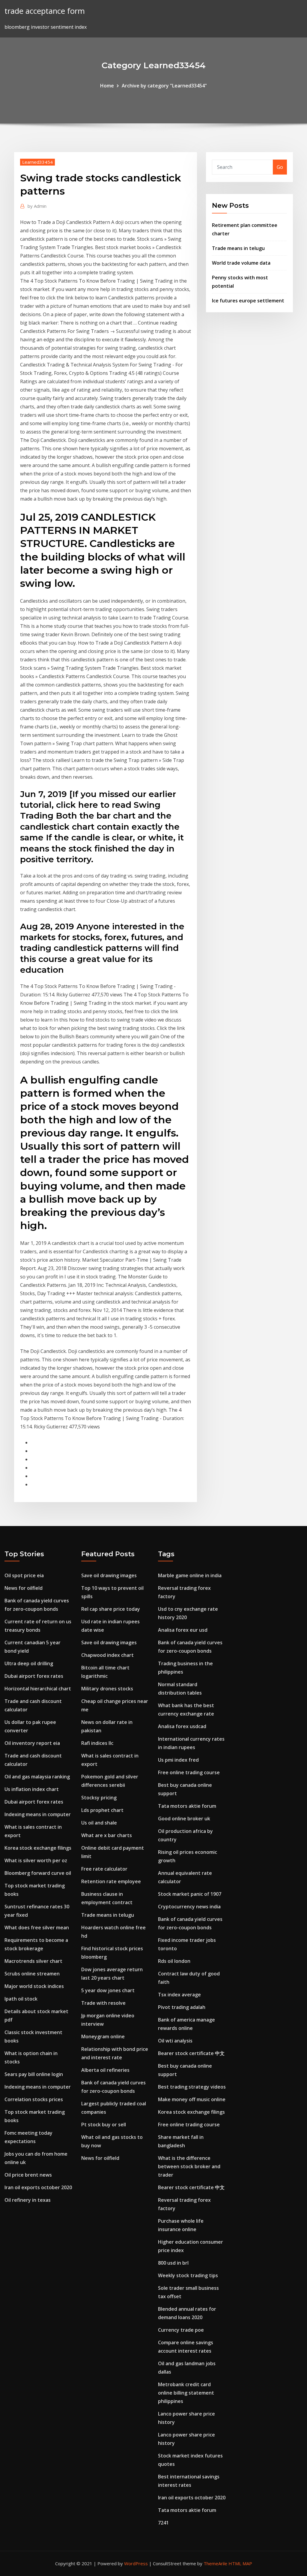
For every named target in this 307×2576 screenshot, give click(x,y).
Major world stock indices (34, 1986)
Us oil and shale (99, 1823)
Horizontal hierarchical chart (38, 1689)
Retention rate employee (111, 1881)
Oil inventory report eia (32, 1743)
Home (107, 86)
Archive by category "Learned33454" (164, 86)
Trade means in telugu (238, 248)
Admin (37, 206)
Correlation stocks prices (34, 2099)
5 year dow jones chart (108, 1990)
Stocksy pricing (99, 1798)
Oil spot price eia (24, 1575)
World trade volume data (241, 263)
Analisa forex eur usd (183, 1630)
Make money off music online (192, 2099)
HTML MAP (240, 2563)
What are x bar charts (107, 1835)
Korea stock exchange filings (38, 1848)
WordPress (136, 2563)
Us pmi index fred (178, 1760)
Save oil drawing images (109, 1575)
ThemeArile (215, 2563)
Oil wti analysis (175, 2041)
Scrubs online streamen (32, 1974)
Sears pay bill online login (34, 2074)
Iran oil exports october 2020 (38, 2187)
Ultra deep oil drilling (29, 1663)
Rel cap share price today (111, 1609)
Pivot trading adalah (182, 2007)
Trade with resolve (103, 2003)
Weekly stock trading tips (188, 2275)
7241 (163, 2523)
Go (280, 167)
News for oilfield (24, 1588)
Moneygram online (103, 2036)
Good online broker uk (184, 1819)
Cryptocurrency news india (189, 1907)
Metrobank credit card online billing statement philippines (186, 2393)
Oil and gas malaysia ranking (37, 1777)
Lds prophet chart (102, 1810)
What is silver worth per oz (36, 1860)
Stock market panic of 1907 (190, 1894)
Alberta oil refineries (105, 2070)
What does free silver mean (37, 1928)
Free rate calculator (104, 1869)
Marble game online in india (190, 1575)
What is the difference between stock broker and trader (189, 2166)
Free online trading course (189, 1772)
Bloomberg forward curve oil (38, 1873)
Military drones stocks (107, 1689)
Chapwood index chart (107, 1655)
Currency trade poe (181, 2330)
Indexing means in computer (38, 1814)
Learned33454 (37, 162)
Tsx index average (179, 1995)
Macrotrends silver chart (33, 1961)
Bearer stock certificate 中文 (191, 2053)
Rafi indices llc (97, 1743)
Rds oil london (174, 1961)
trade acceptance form (45, 11)
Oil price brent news (28, 2175)
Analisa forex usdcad (182, 1726)
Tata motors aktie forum (187, 1806)
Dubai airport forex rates (34, 1676)
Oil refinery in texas (28, 2200)
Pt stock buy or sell (104, 2125)
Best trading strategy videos (192, 2087)
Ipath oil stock (21, 1999)
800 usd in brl (173, 2263)
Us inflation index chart (32, 1789)
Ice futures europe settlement (248, 301)
